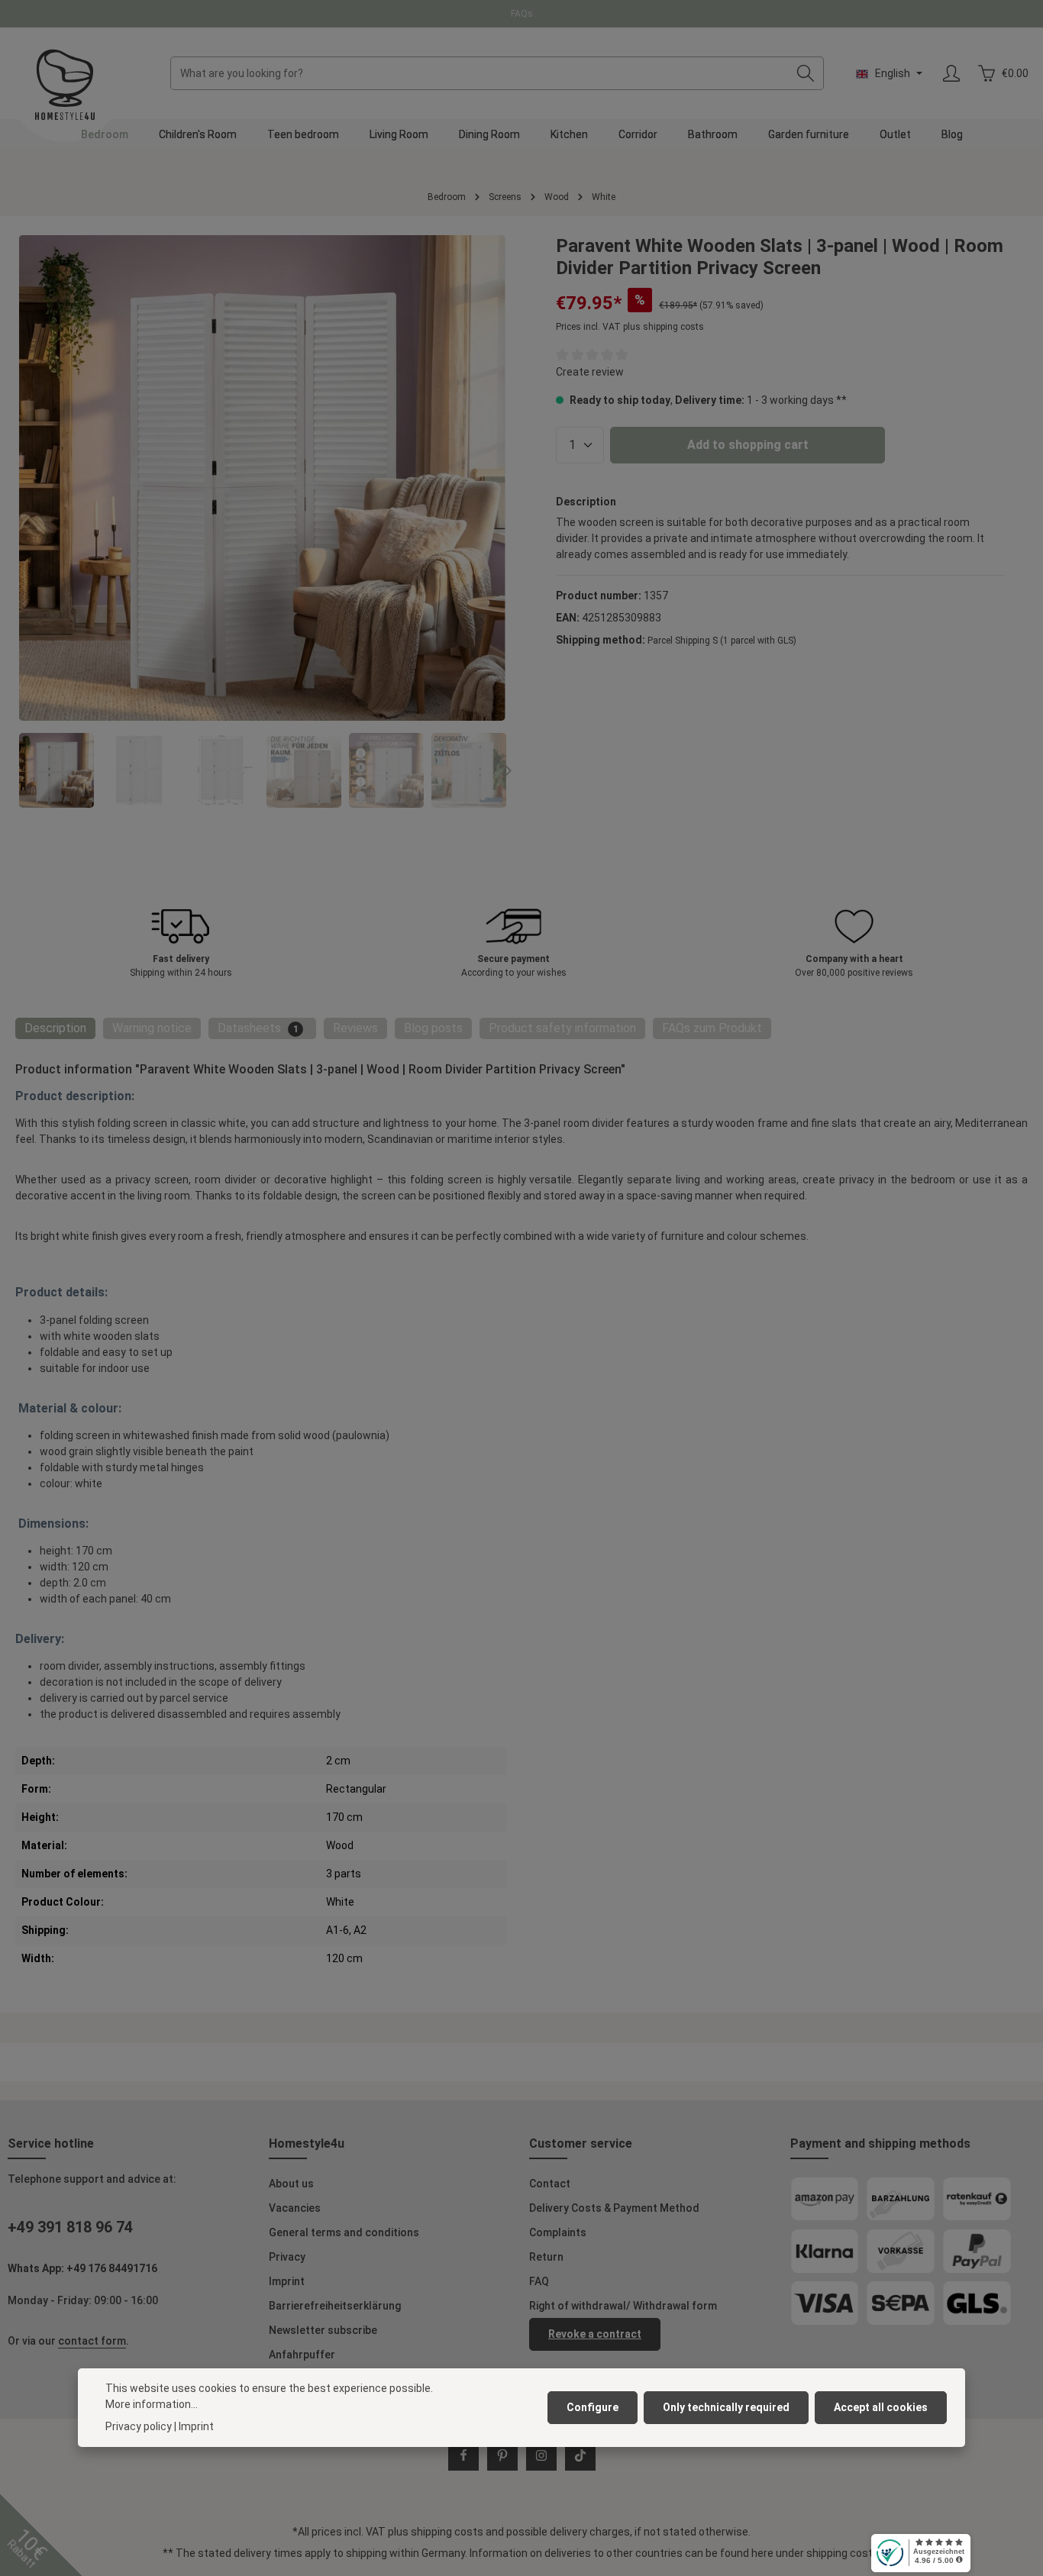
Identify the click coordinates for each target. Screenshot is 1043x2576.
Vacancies (295, 2208)
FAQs (522, 14)
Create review (590, 372)
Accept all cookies (881, 2407)
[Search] (806, 73)
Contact (550, 2184)
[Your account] (951, 74)
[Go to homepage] (65, 85)
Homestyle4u (307, 2143)
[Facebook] (463, 2455)
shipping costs (447, 2532)
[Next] (506, 771)
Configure (593, 2407)
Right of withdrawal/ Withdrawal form (623, 2306)
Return (546, 2257)
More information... (152, 2404)
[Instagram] (541, 2455)
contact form (92, 2341)
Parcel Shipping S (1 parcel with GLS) (722, 641)
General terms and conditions (344, 2232)
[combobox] (480, 73)
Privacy (287, 2257)
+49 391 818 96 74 (70, 2227)
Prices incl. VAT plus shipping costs (630, 327)
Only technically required (726, 2407)
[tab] (55, 1028)
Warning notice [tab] (152, 1028)
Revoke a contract (595, 2334)
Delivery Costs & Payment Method (614, 2208)
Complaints (558, 2232)
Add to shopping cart (748, 445)
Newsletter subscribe (323, 2330)
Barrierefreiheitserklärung (335, 2306)
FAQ (539, 2281)
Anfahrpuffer (302, 2355)
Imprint (287, 2281)
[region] (263, 521)
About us (291, 2184)
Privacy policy (139, 2426)
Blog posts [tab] (433, 1028)
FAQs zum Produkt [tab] (712, 1028)
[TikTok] (580, 2455)
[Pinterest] (502, 2455)
